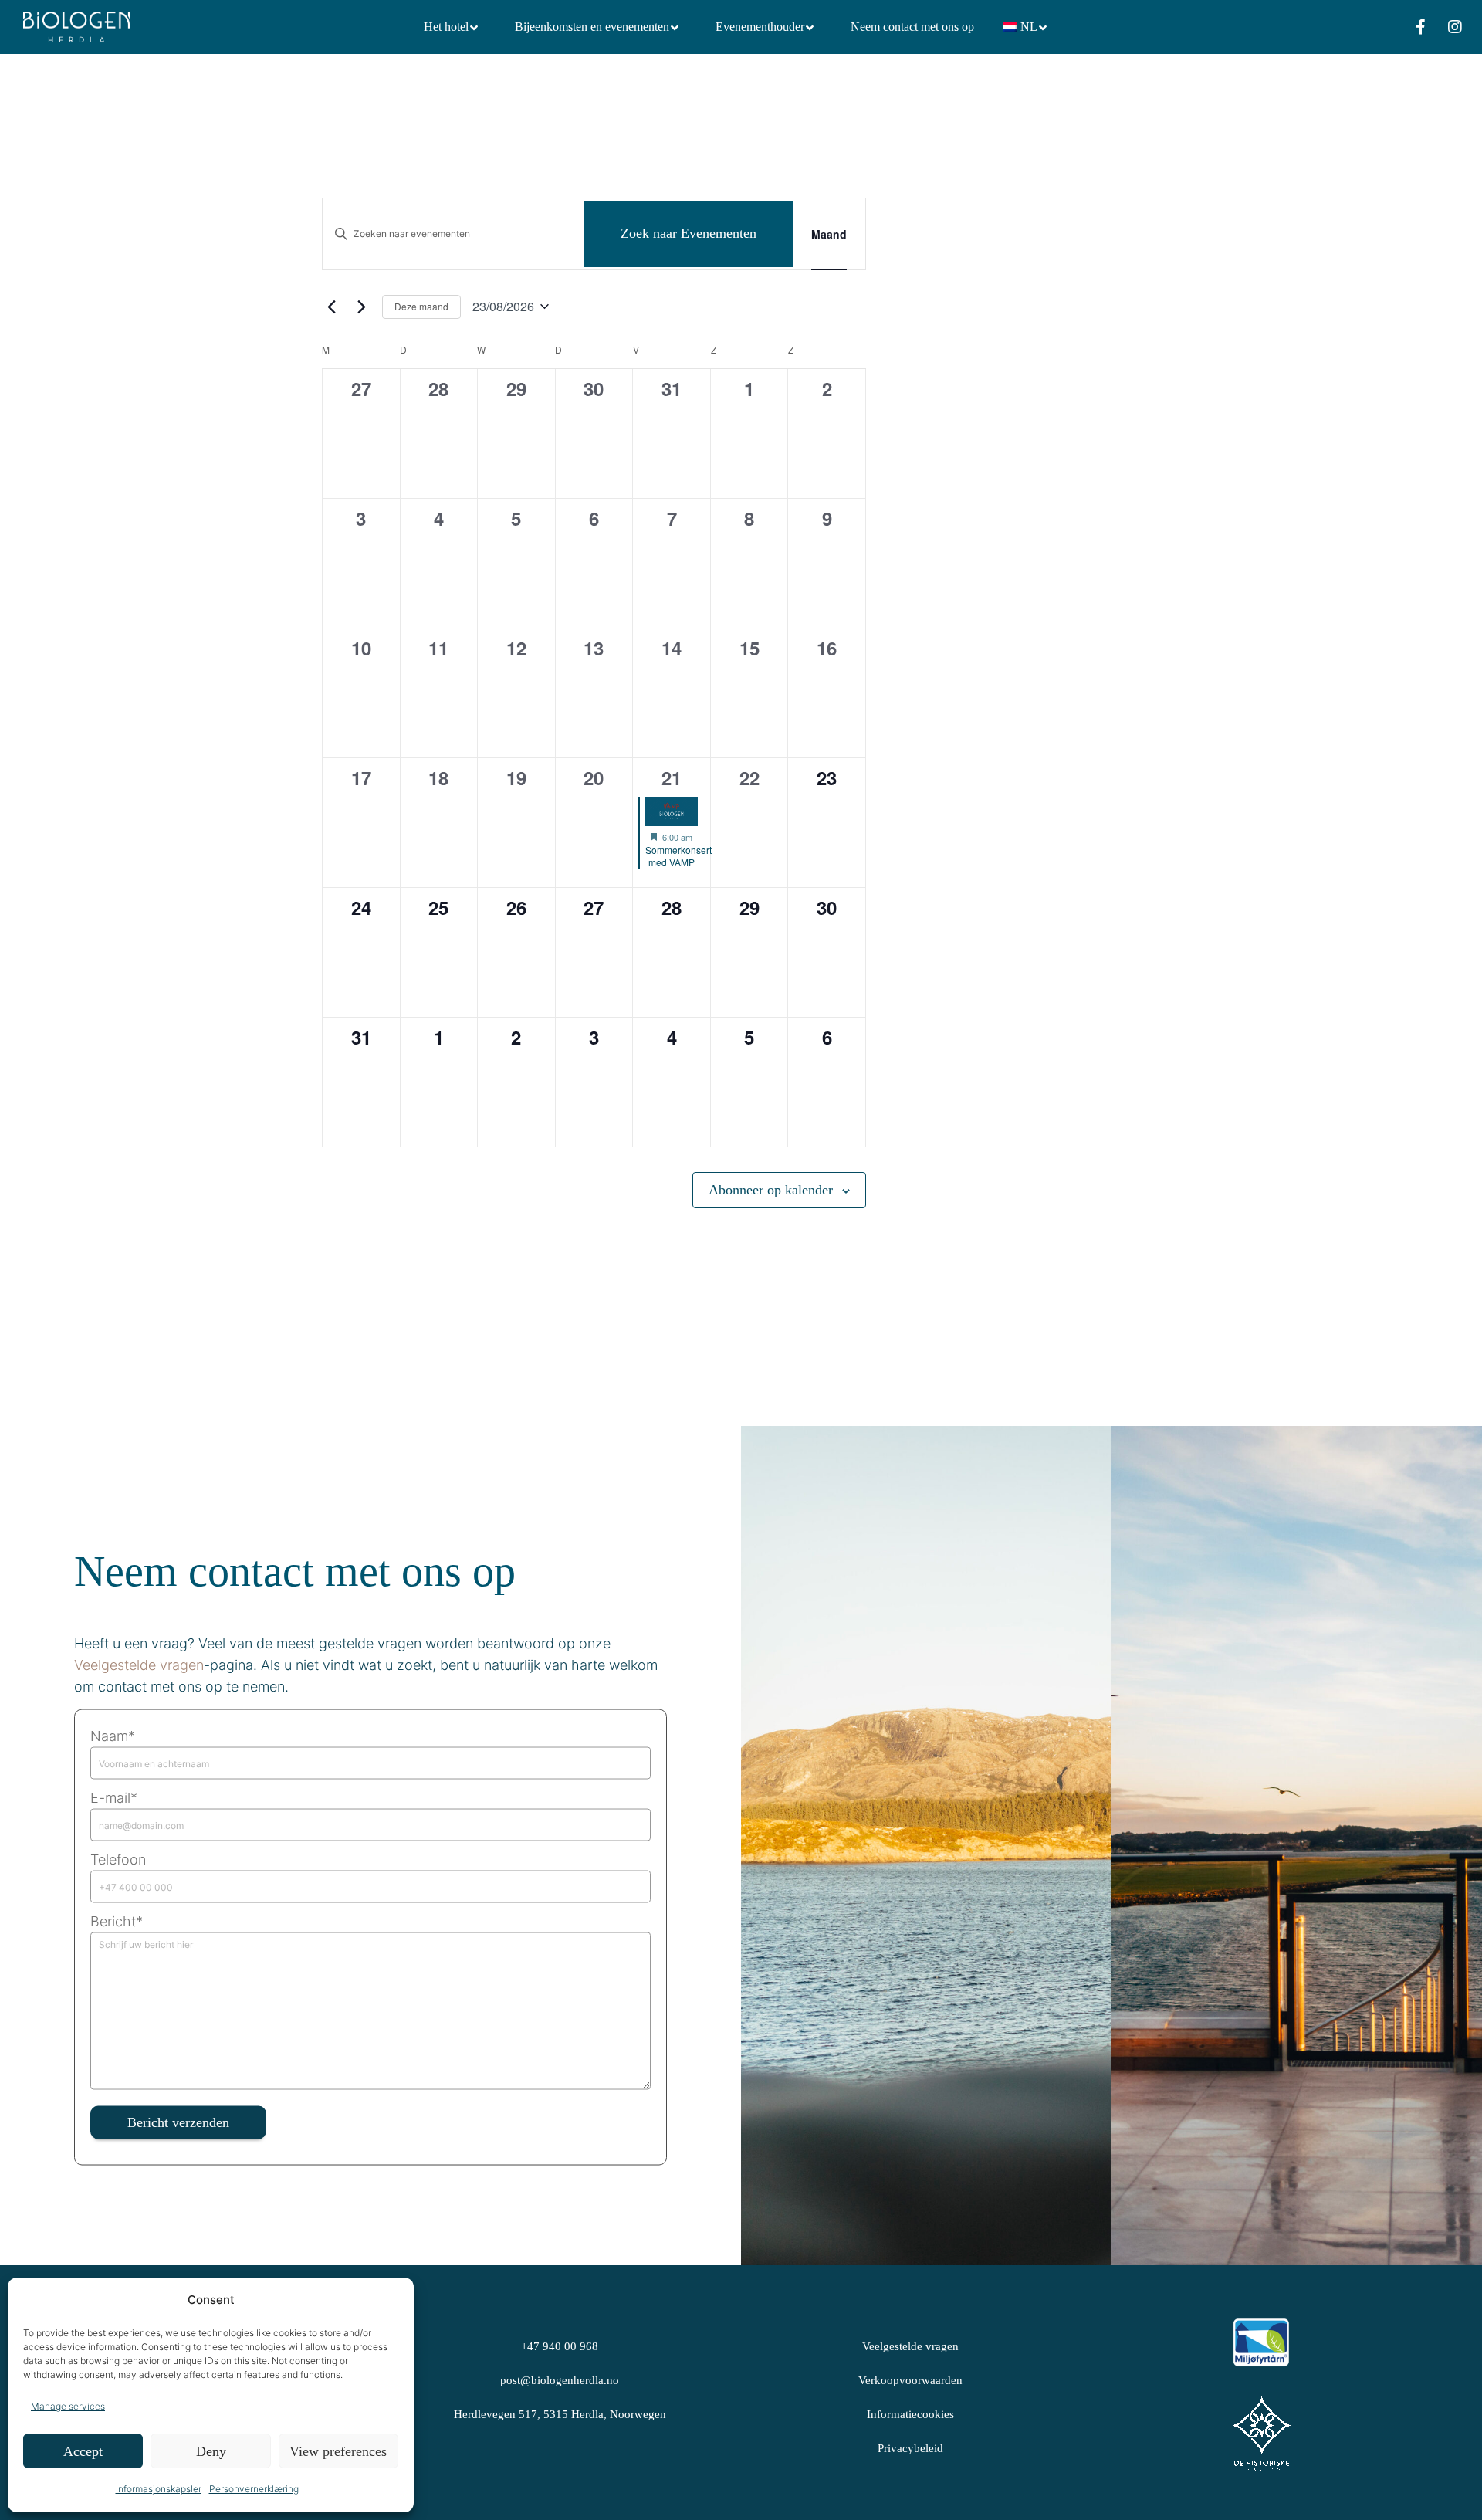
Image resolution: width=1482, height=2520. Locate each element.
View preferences (338, 2451)
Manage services (68, 2406)
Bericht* (117, 1921)
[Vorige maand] (331, 307)
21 (672, 777)
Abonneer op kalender (771, 1190)
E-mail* (114, 1798)
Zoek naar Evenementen (689, 233)
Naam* (113, 1736)
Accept (83, 2451)
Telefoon (118, 1860)
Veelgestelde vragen (139, 1665)
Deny (211, 2451)
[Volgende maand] (361, 307)
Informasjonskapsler (159, 2489)
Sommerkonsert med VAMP (678, 856)
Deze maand (421, 306)
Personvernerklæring (254, 2489)
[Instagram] (1445, 27)
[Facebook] (1411, 27)
